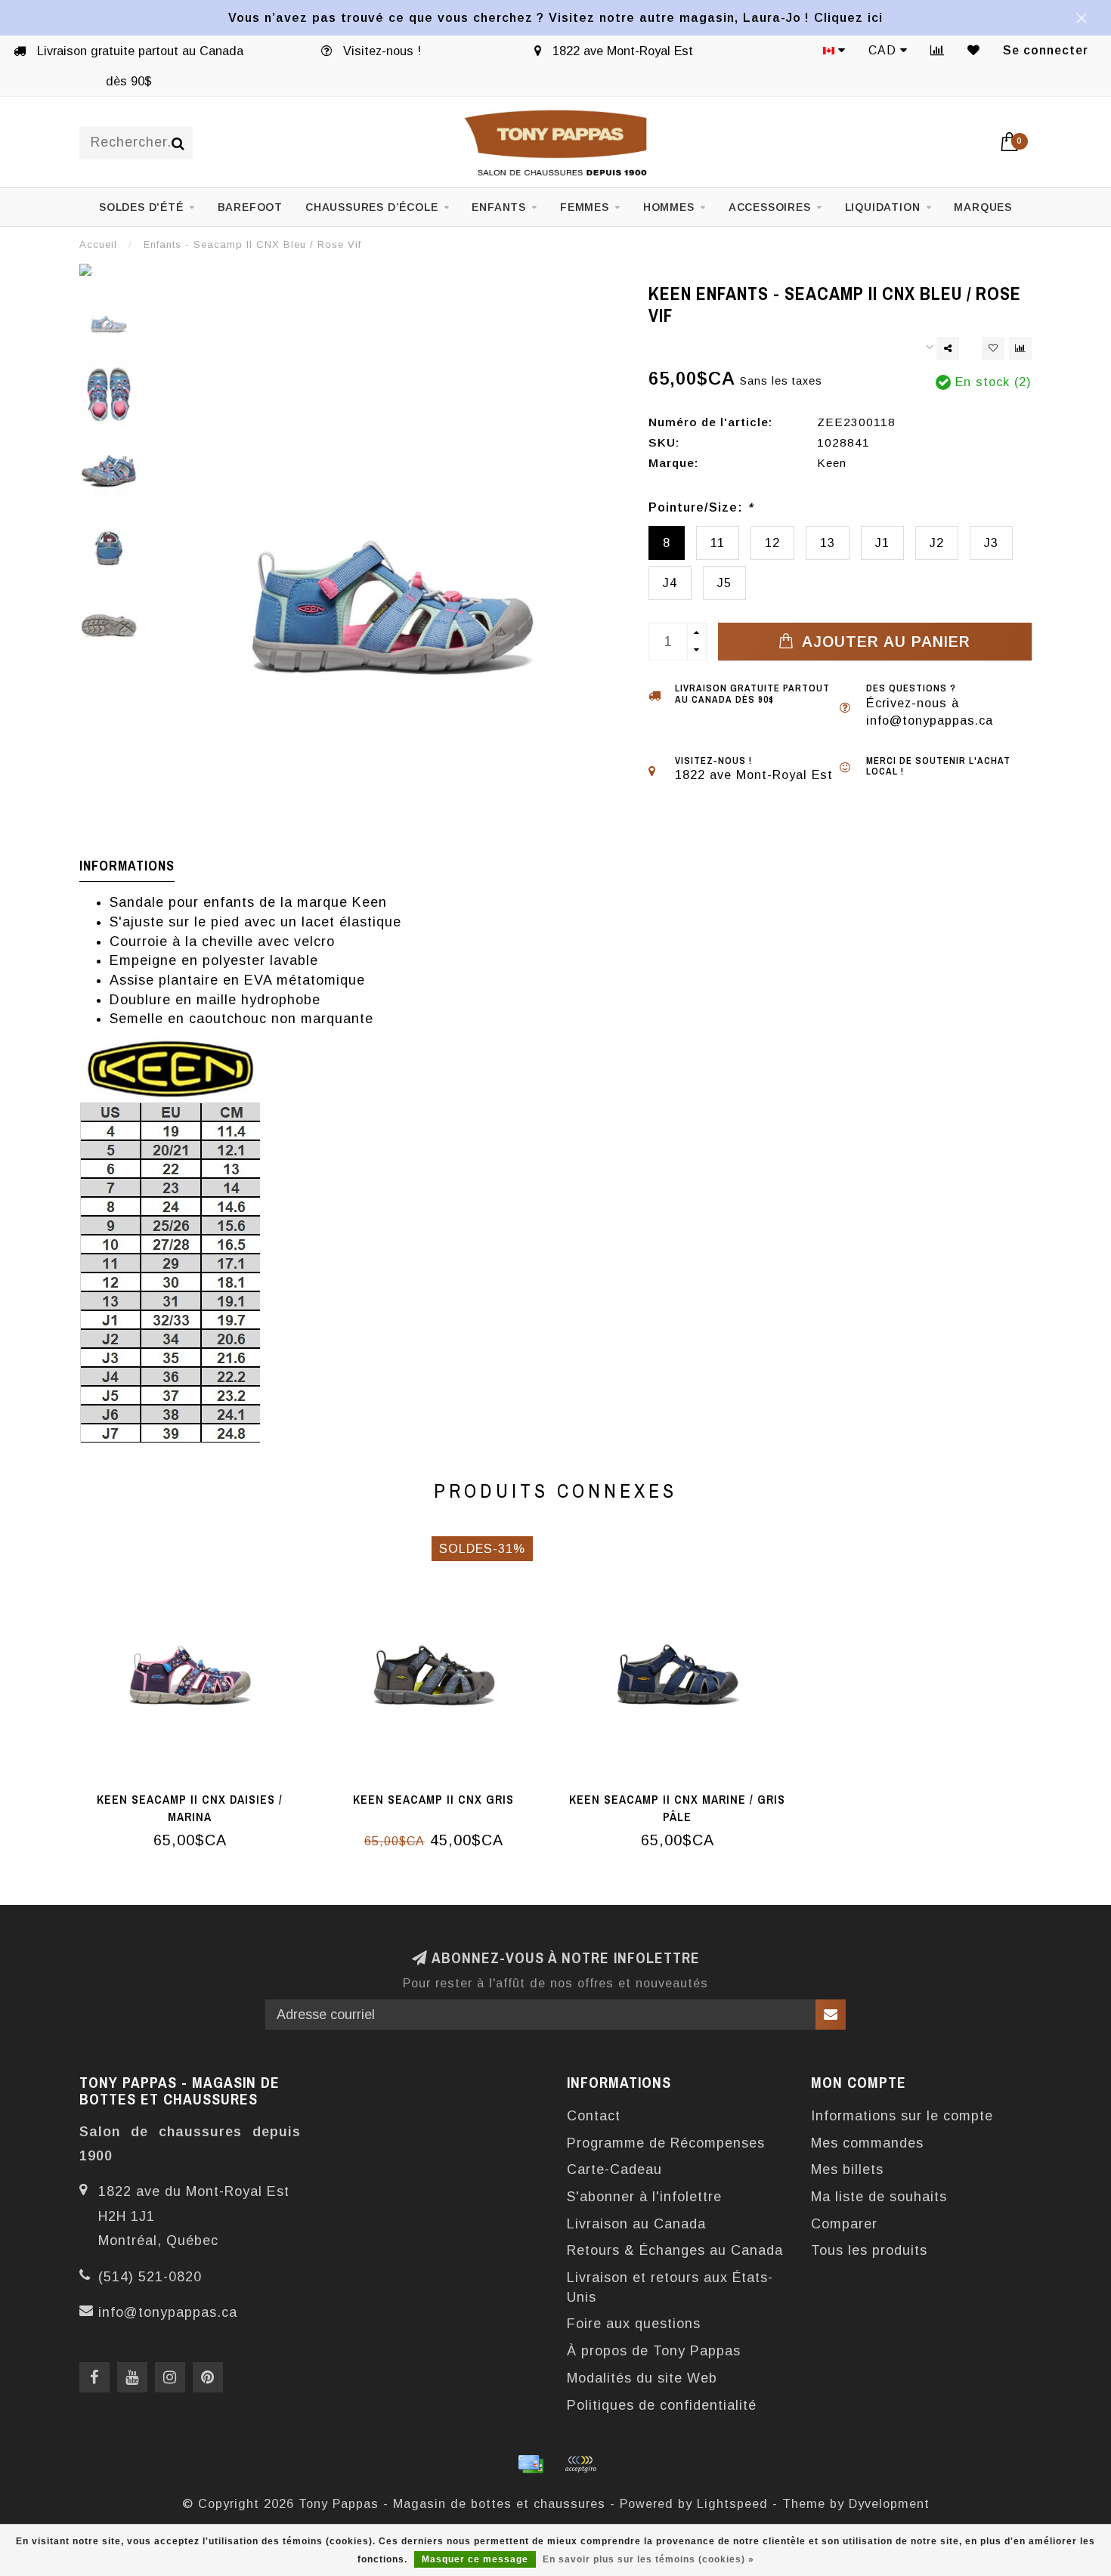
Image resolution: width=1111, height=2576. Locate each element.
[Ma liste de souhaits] (974, 50)
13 (828, 543)
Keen (832, 463)
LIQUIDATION (883, 207)
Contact (594, 2116)
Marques (983, 207)
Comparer (844, 2224)
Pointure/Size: (701, 507)
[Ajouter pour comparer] (1020, 348)
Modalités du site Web (642, 2378)
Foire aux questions (634, 2324)
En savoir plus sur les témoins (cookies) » (648, 2559)
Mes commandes (867, 2143)
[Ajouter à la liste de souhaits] (993, 348)
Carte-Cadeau (614, 2169)
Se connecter (1046, 50)
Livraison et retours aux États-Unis (670, 2287)
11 (718, 543)
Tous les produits (869, 2250)
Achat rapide (198, 1795)
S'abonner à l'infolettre (644, 2197)
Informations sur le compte (902, 2116)
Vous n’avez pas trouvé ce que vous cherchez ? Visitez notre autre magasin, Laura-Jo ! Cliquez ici (555, 17)
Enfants (499, 207)
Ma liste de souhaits (879, 2197)
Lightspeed (732, 2503)
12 (772, 543)
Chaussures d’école (371, 207)
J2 (937, 543)
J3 (991, 543)
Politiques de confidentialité (662, 2405)
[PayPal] (580, 2464)
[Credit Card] (531, 2464)
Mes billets (847, 2169)
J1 (882, 543)
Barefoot (250, 207)
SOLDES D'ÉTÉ (141, 207)
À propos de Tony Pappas (654, 2351)
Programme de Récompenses (666, 2143)
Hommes (669, 207)
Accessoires (770, 207)
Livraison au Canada (636, 2224)
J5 (724, 583)
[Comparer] (938, 50)
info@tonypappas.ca (168, 2312)
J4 (670, 583)
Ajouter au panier (884, 642)
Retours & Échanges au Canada (675, 2250)
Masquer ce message (475, 2559)
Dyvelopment (889, 2503)
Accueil (98, 244)
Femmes (585, 207)
